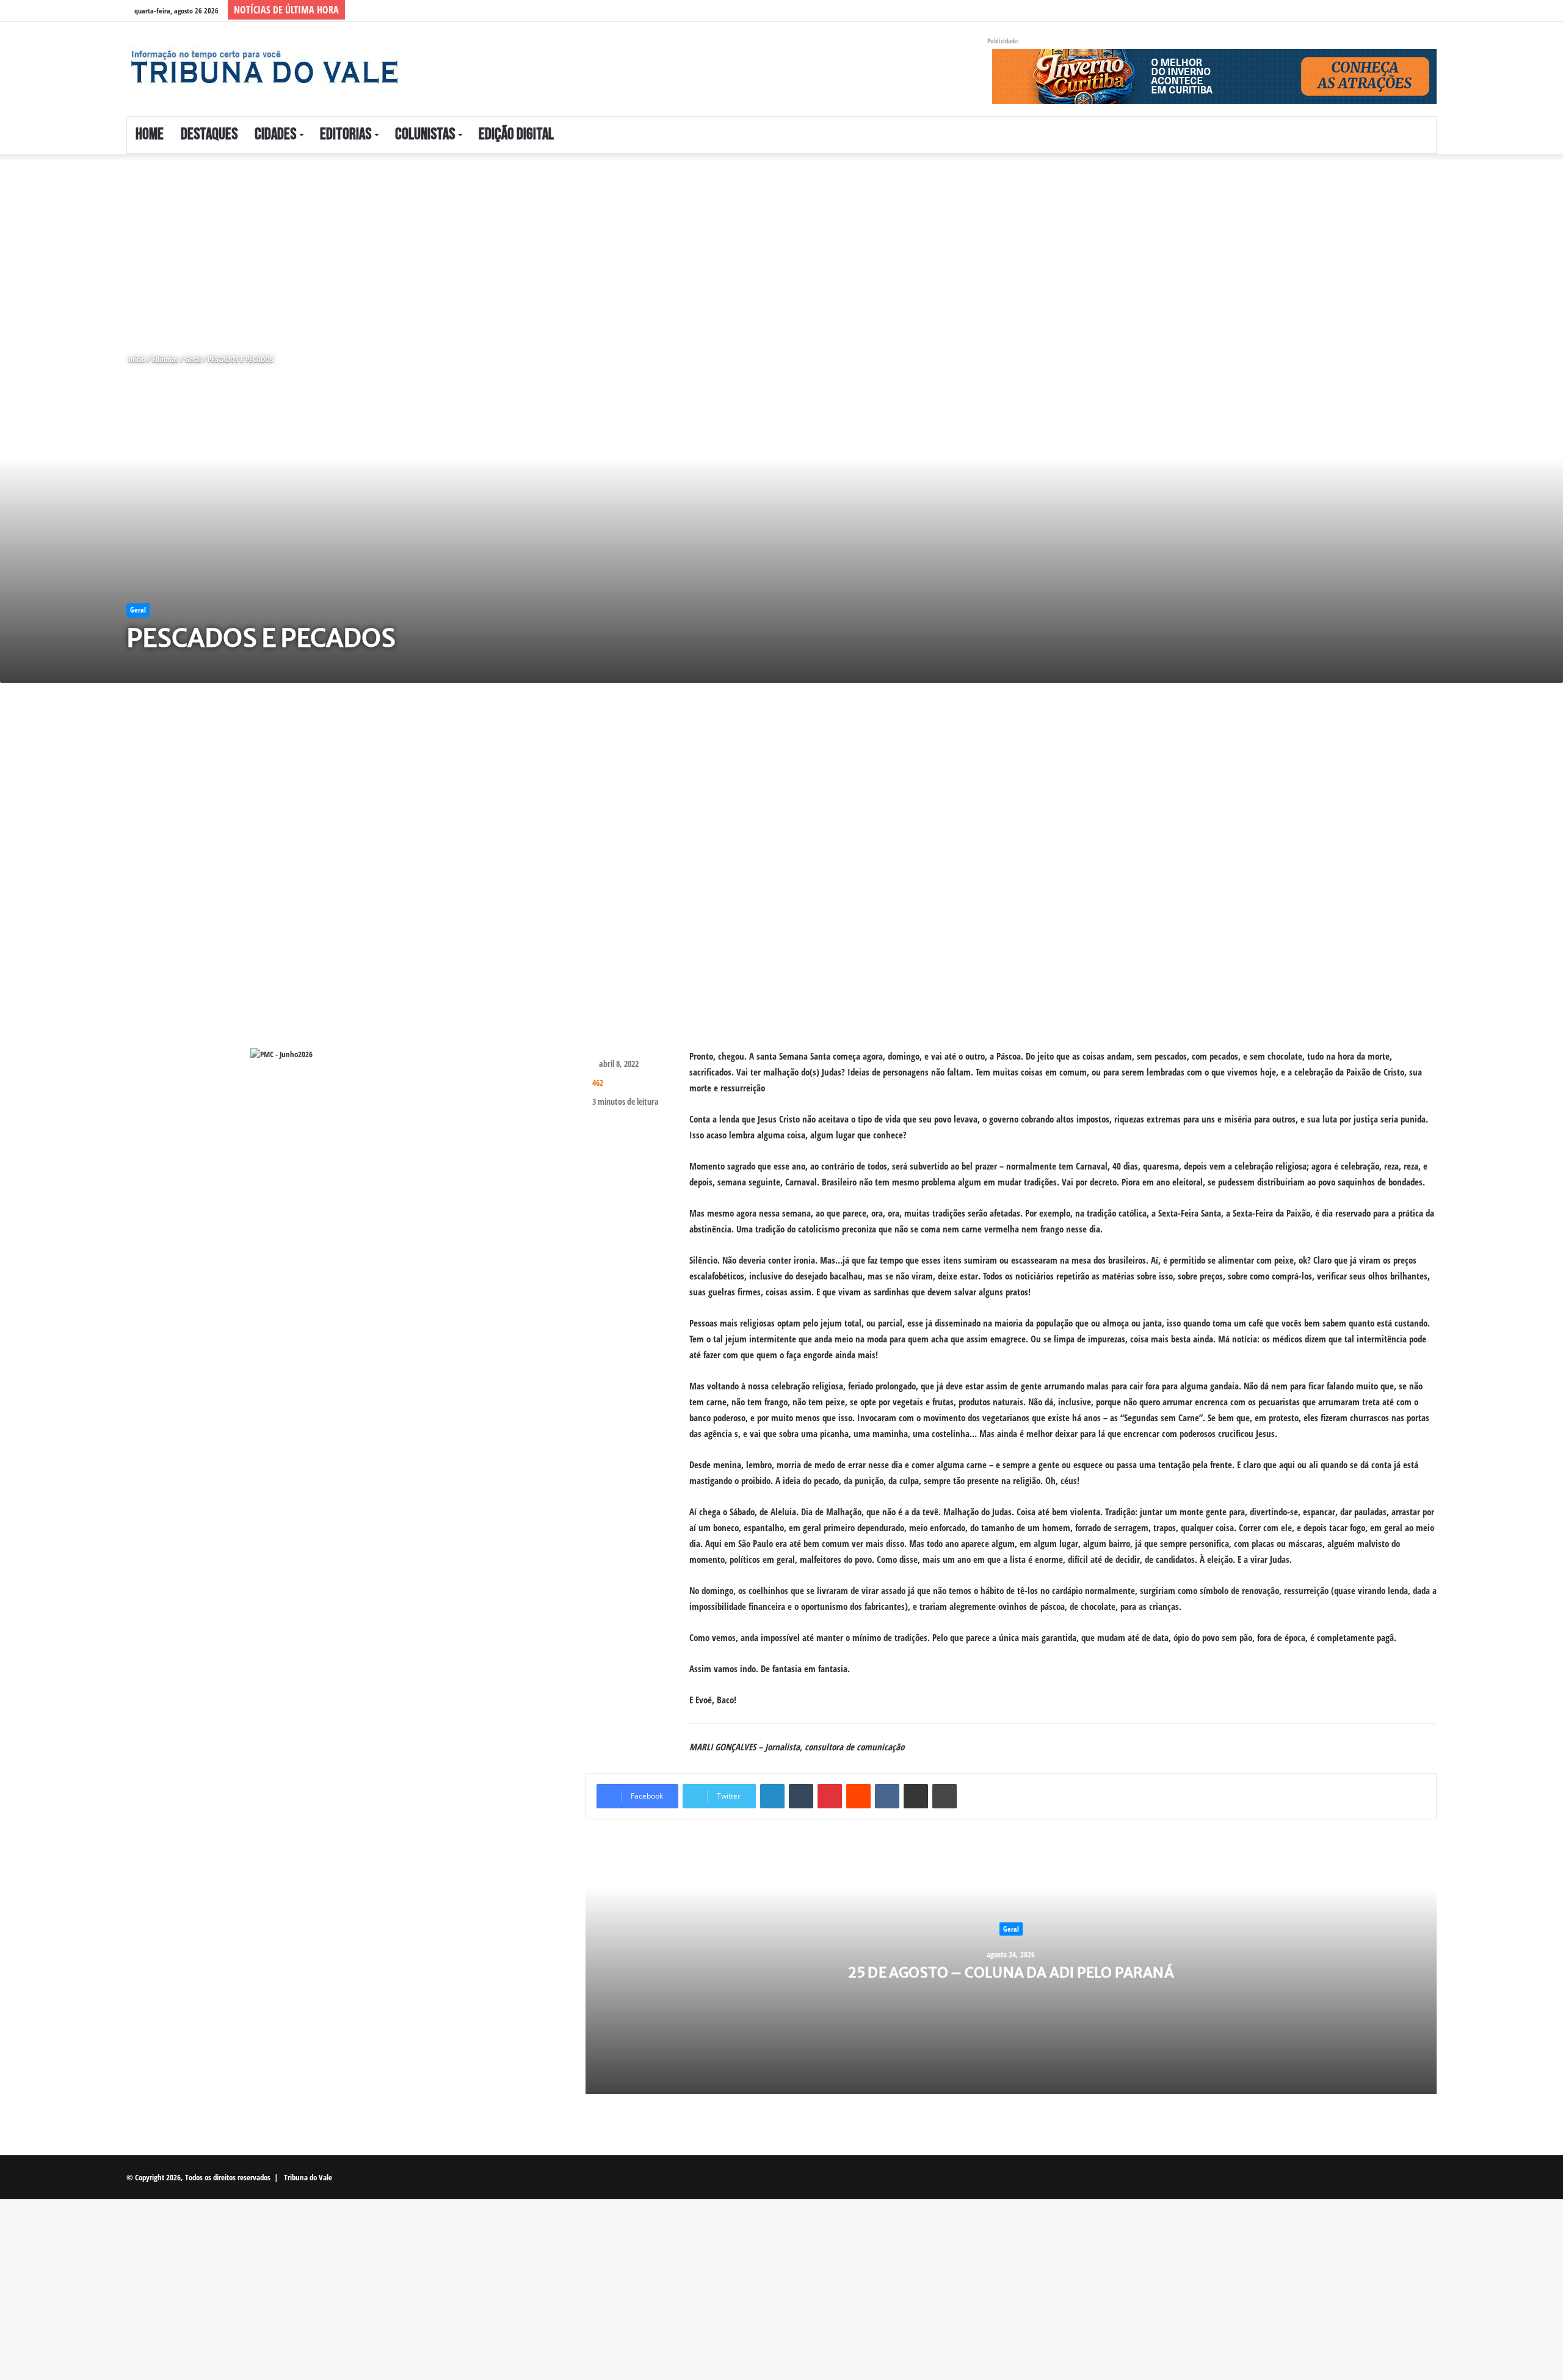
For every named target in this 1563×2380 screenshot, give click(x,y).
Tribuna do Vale (308, 2177)
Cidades (275, 135)
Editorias (346, 135)
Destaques (209, 135)
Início (136, 359)
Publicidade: (1003, 41)
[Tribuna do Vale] (264, 67)
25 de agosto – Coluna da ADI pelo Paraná (1011, 1972)
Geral (193, 359)
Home (150, 135)
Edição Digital (516, 135)
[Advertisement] (366, 244)
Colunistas (425, 135)
